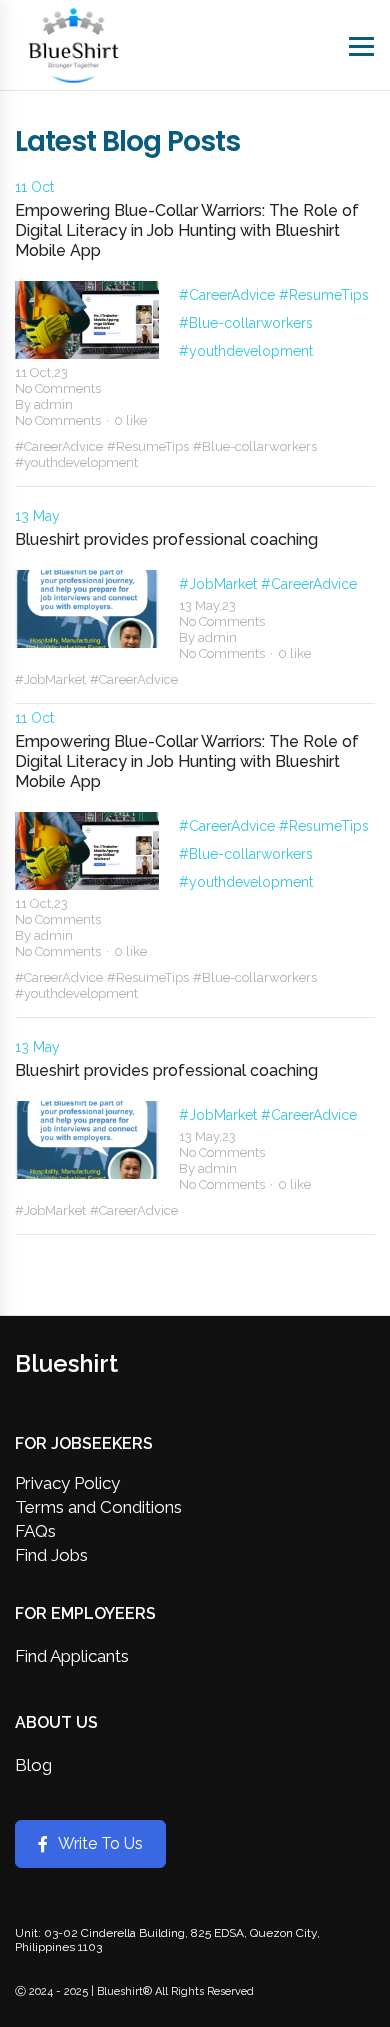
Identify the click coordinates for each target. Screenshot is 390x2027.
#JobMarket (220, 584)
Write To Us (100, 1843)
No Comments (58, 388)
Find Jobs (51, 1555)
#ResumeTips (324, 295)
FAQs (35, 1531)
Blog (33, 1765)
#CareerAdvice (229, 295)
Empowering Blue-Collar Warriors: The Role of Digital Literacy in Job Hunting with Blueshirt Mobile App (187, 230)
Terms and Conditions (98, 1507)
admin (53, 404)
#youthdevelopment (246, 351)
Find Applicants (72, 1656)
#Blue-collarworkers (246, 323)
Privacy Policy (67, 1483)
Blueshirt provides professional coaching (166, 539)
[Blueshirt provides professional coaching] (87, 609)
